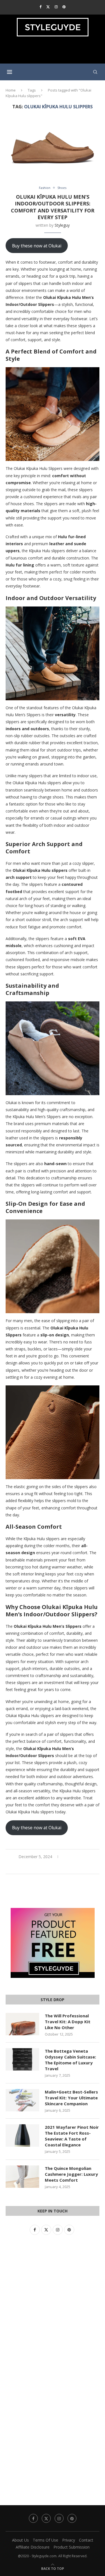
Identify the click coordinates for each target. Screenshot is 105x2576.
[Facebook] (40, 7)
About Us (20, 2540)
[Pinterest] (64, 7)
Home (11, 90)
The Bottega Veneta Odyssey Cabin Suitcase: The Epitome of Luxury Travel (70, 2060)
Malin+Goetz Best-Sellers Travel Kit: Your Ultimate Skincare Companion (71, 2098)
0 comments (75, 1857)
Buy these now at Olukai (37, 246)
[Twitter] (48, 7)
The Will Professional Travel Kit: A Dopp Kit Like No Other (68, 2022)
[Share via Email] (66, 1867)
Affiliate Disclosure (33, 2547)
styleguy (62, 225)
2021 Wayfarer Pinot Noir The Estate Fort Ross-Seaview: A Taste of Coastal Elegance (72, 2136)
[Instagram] (56, 7)
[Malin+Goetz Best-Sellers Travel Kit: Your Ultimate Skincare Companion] (22, 2100)
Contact (86, 2540)
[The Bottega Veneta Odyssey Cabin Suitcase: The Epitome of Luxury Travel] (22, 2059)
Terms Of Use (46, 2540)
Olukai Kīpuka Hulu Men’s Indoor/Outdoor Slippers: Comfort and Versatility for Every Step (53, 207)
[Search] (95, 72)
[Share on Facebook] (47, 1867)
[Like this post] (40, 1867)
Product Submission (72, 2547)
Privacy (69, 2540)
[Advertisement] (54, 52)
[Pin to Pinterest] (59, 1867)
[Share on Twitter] (53, 1867)
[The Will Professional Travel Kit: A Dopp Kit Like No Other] (22, 2024)
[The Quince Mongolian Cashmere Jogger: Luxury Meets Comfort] (22, 2177)
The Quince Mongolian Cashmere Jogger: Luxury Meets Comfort (71, 2174)
